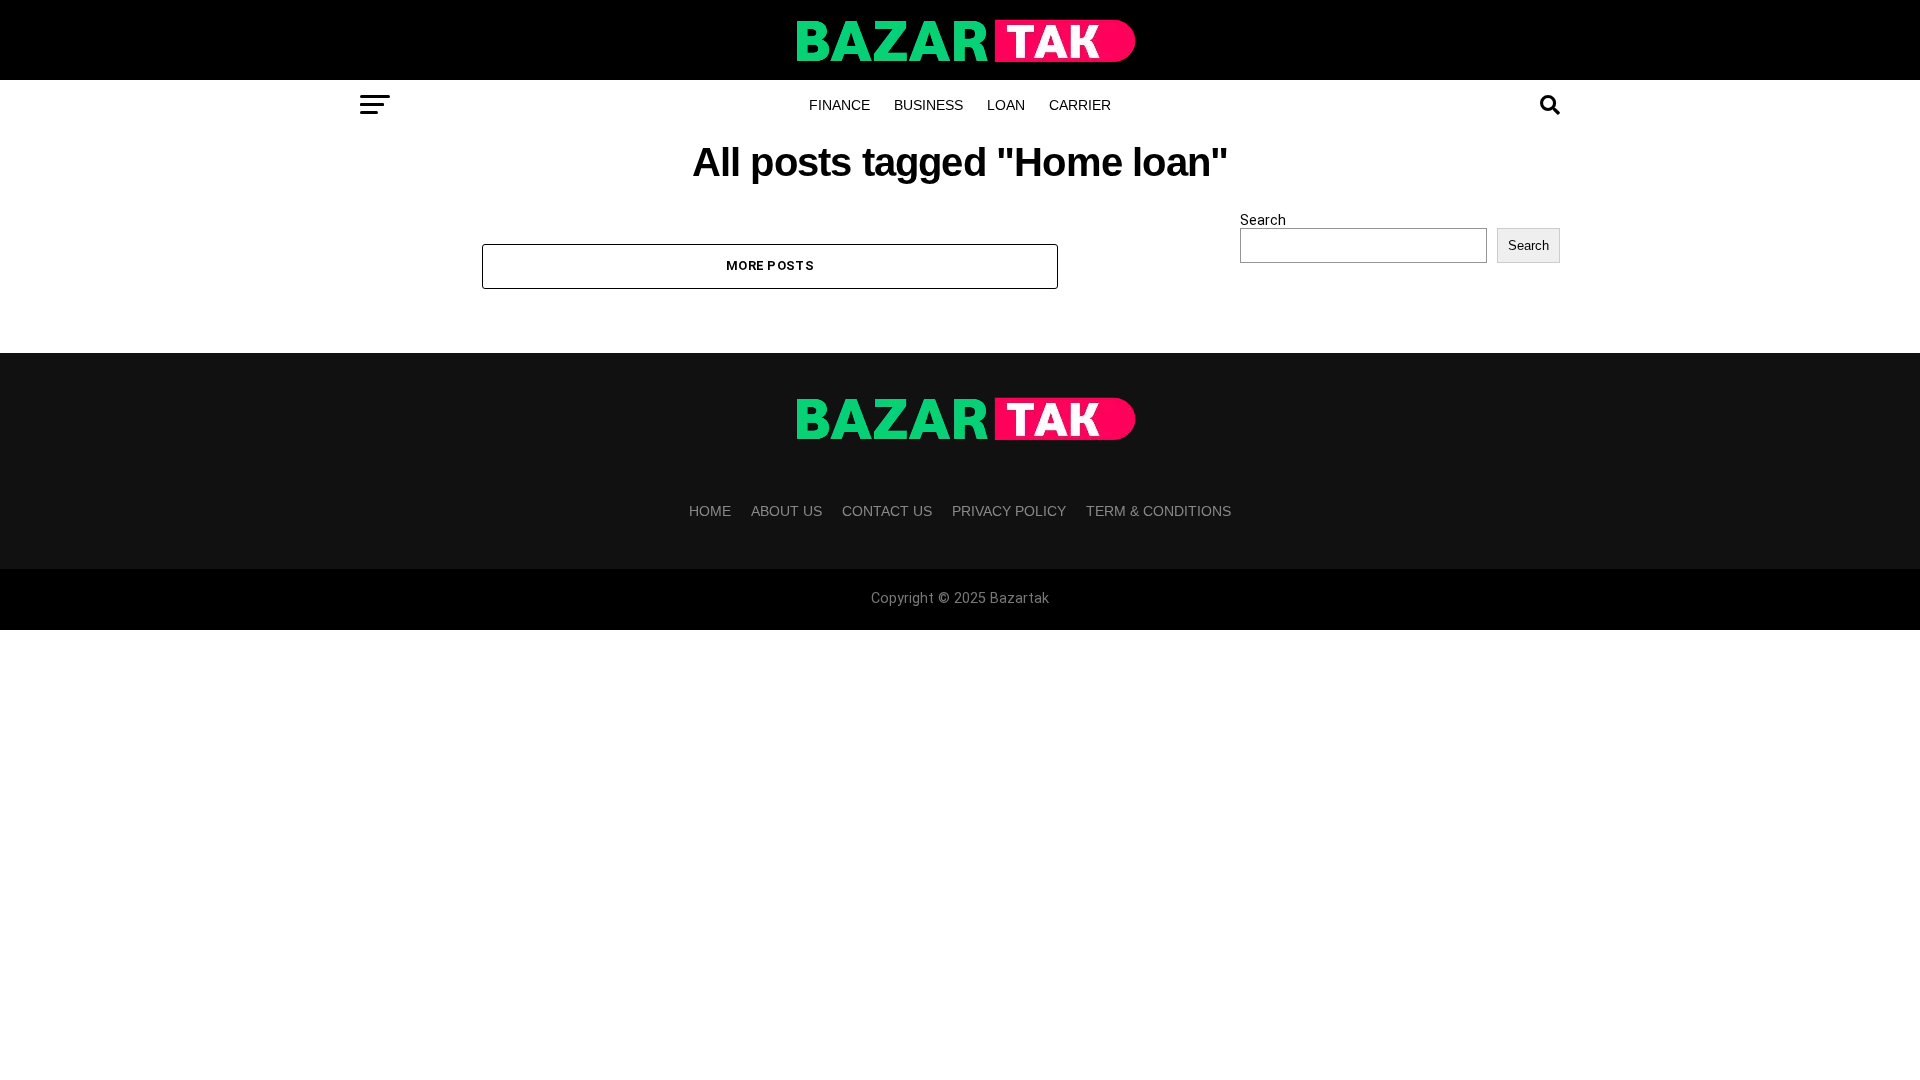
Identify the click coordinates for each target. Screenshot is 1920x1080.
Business (928, 105)
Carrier (1080, 105)
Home (710, 511)
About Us (786, 511)
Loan (1006, 105)
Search (1263, 220)
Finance (839, 105)
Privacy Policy (1009, 511)
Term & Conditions (1158, 511)
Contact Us (887, 511)
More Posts (770, 265)
